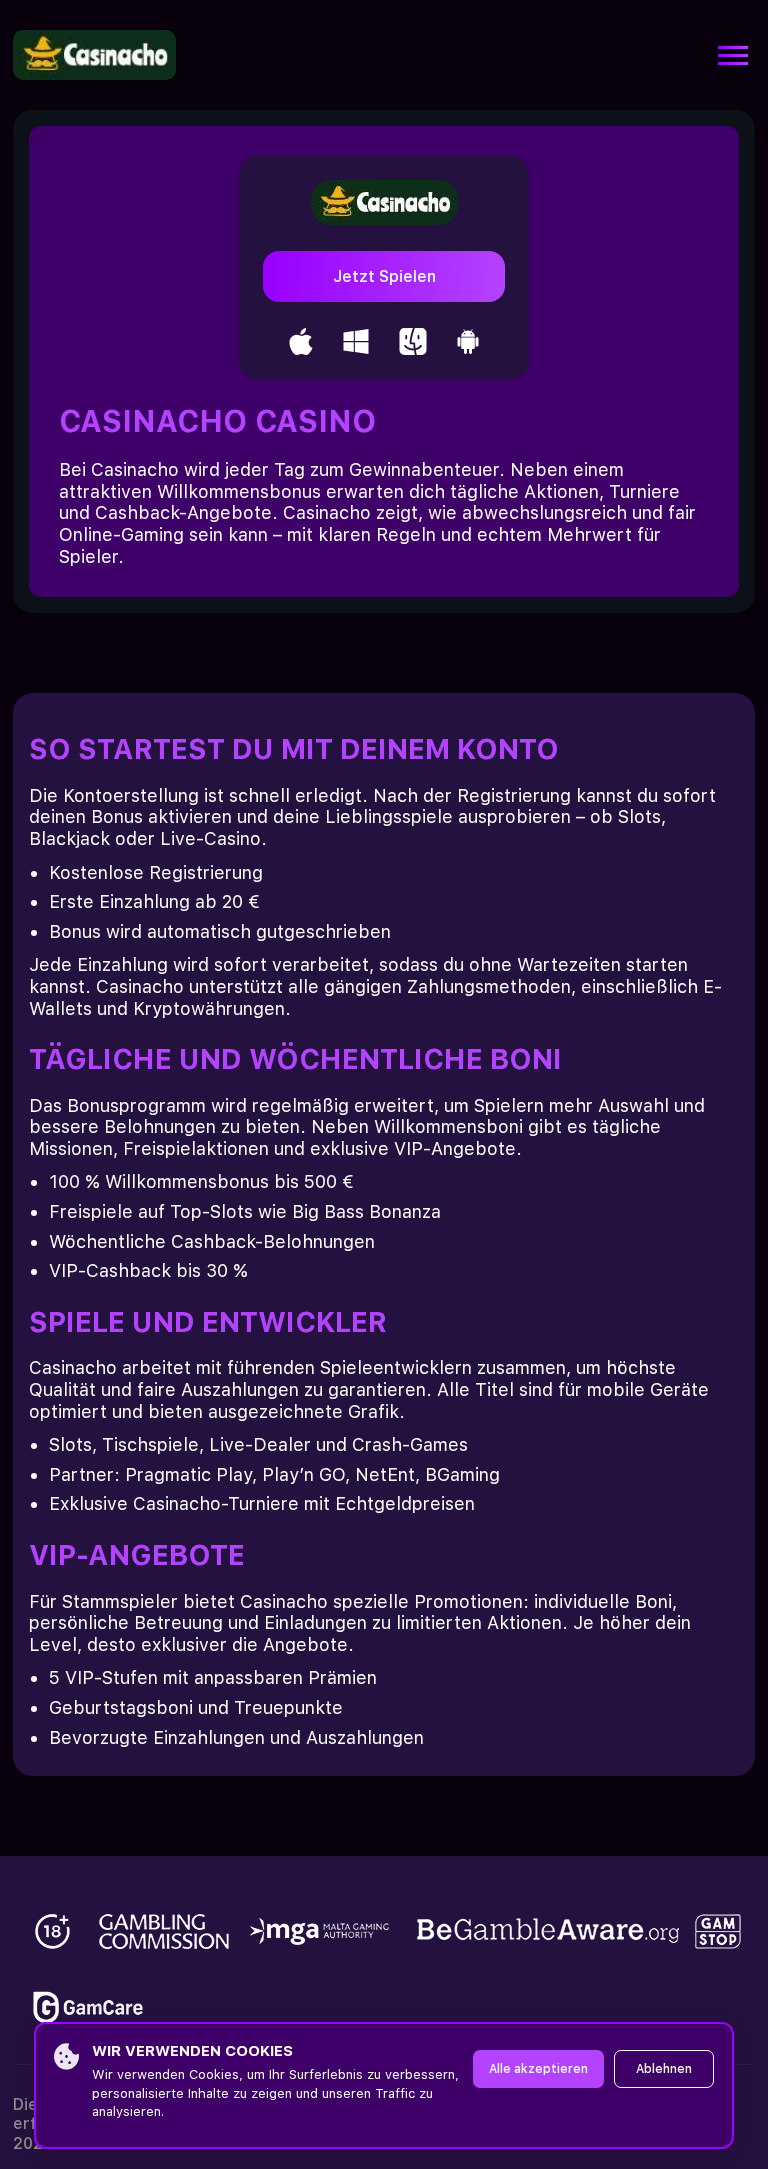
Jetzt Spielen (384, 276)
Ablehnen (664, 2069)
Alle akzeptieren (538, 2069)
